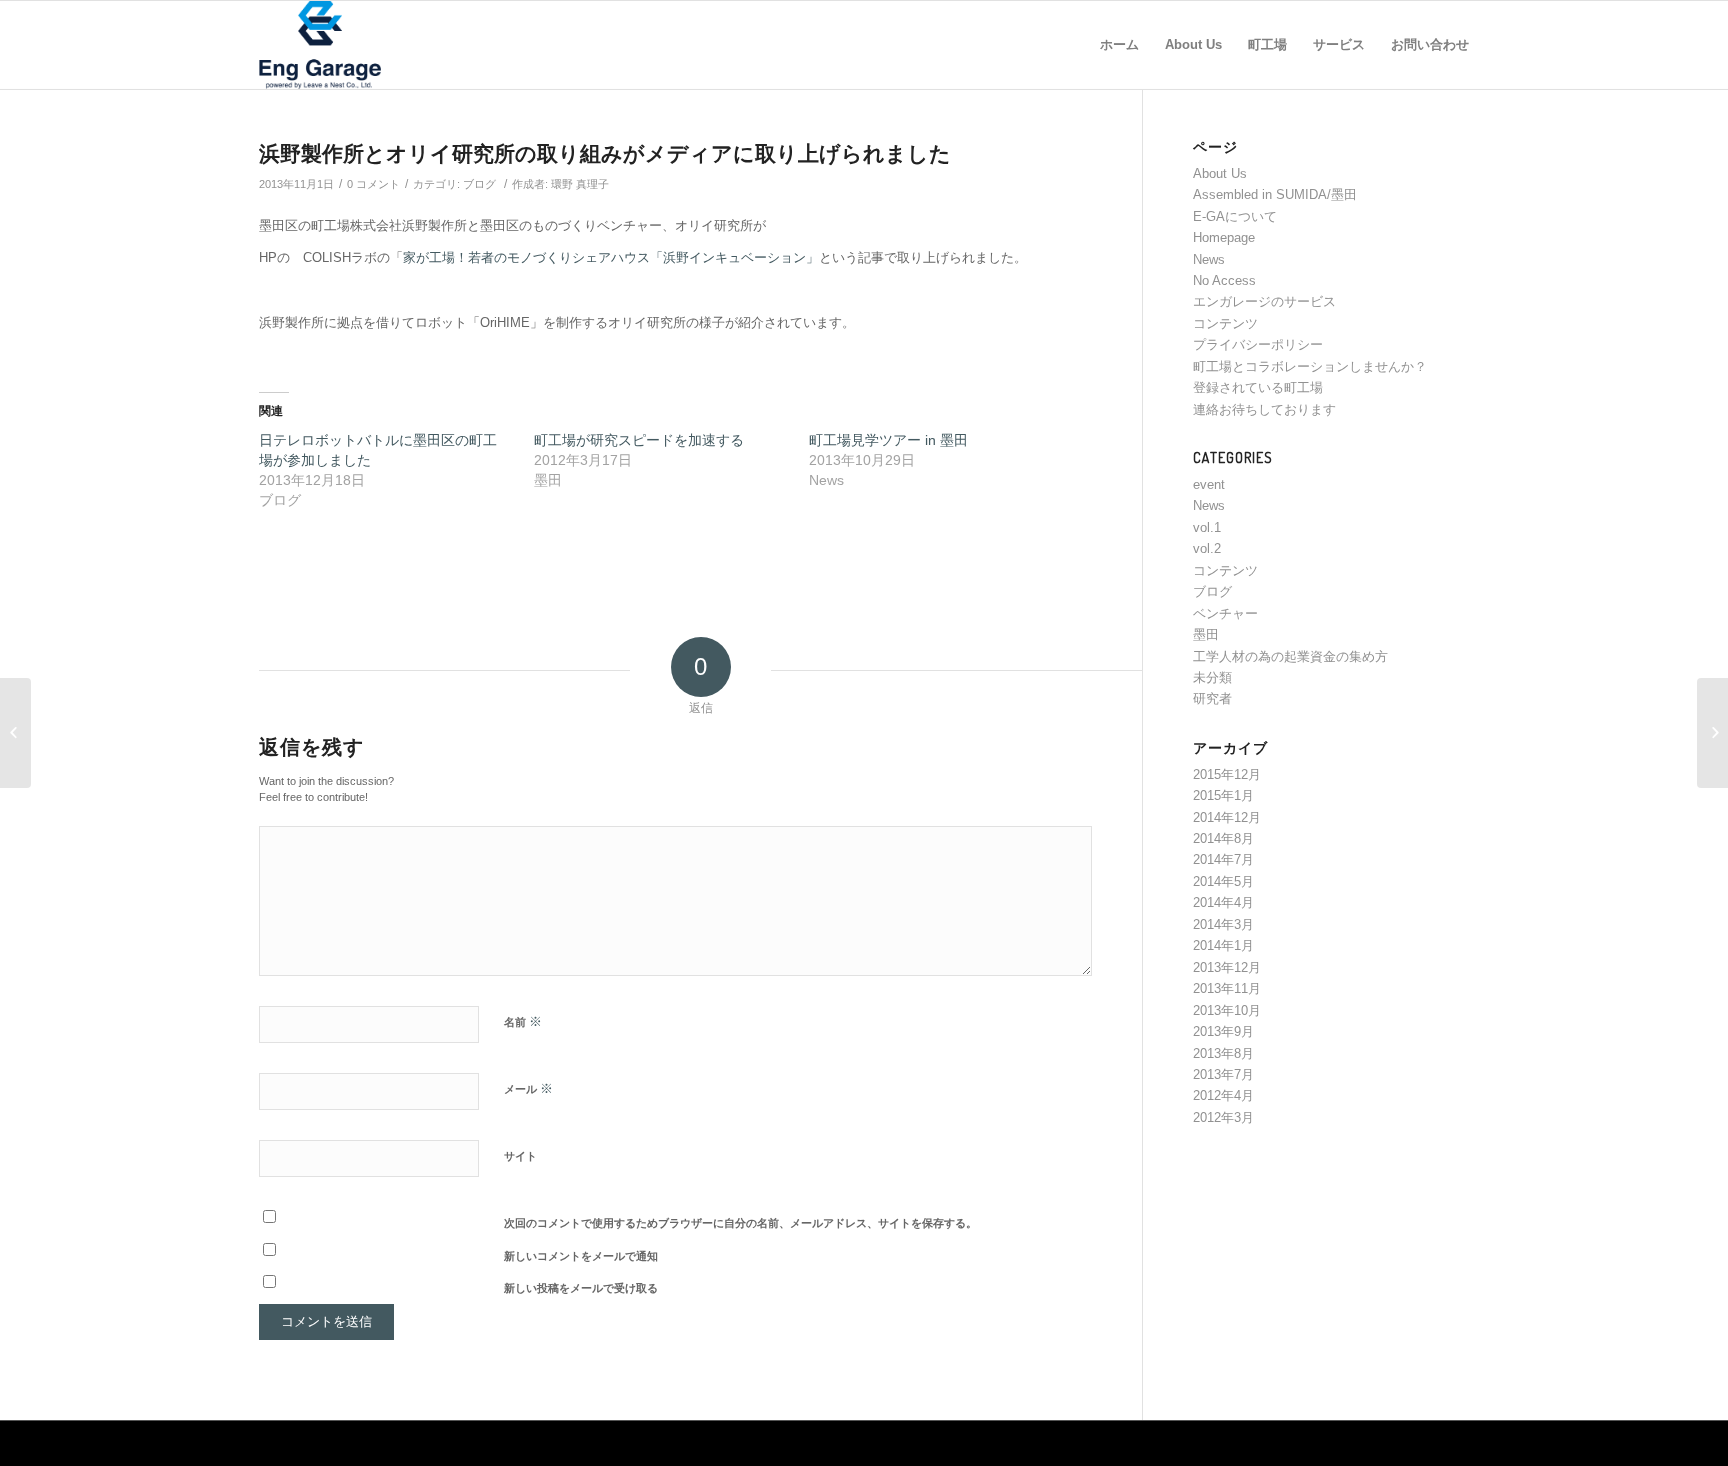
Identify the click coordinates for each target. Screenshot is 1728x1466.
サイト (520, 1156)
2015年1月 (1223, 795)
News (1209, 259)
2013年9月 (1223, 1031)
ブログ (479, 184)
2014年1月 (1223, 945)
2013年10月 (1227, 1010)
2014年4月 (1223, 902)
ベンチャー (1225, 613)
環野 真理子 (580, 184)
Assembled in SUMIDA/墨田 (1275, 194)
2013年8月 (1223, 1053)
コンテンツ (1225, 323)
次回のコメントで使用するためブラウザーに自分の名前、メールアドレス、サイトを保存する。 (740, 1223)
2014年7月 (1223, 859)
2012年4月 (1223, 1095)
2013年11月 (1227, 988)
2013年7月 (1223, 1074)
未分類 (1212, 677)
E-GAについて (1235, 216)
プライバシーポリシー (1258, 344)
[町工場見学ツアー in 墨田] (15, 733)
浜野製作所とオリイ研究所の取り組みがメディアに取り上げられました (605, 152)
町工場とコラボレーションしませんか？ (1310, 366)
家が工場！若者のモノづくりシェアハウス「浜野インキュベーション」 (611, 257)
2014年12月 (1227, 817)
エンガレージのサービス (1264, 301)
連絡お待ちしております (1264, 409)
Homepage (1224, 237)
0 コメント (373, 184)
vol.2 (1207, 548)
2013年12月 (1227, 967)
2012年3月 (1223, 1117)
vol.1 (1207, 527)
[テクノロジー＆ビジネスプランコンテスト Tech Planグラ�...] (1712, 733)
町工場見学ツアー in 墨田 (888, 440)
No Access (1224, 280)
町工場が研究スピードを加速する (639, 440)
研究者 (1212, 698)
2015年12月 (1227, 774)
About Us (1220, 173)
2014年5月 (1223, 881)
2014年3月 (1223, 924)
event (1209, 484)
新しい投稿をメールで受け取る (581, 1288)
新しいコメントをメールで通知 (581, 1256)
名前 (523, 1021)
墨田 (1206, 634)
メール (528, 1088)
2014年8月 (1223, 838)
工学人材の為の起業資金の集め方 (1290, 656)
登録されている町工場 (1258, 387)
